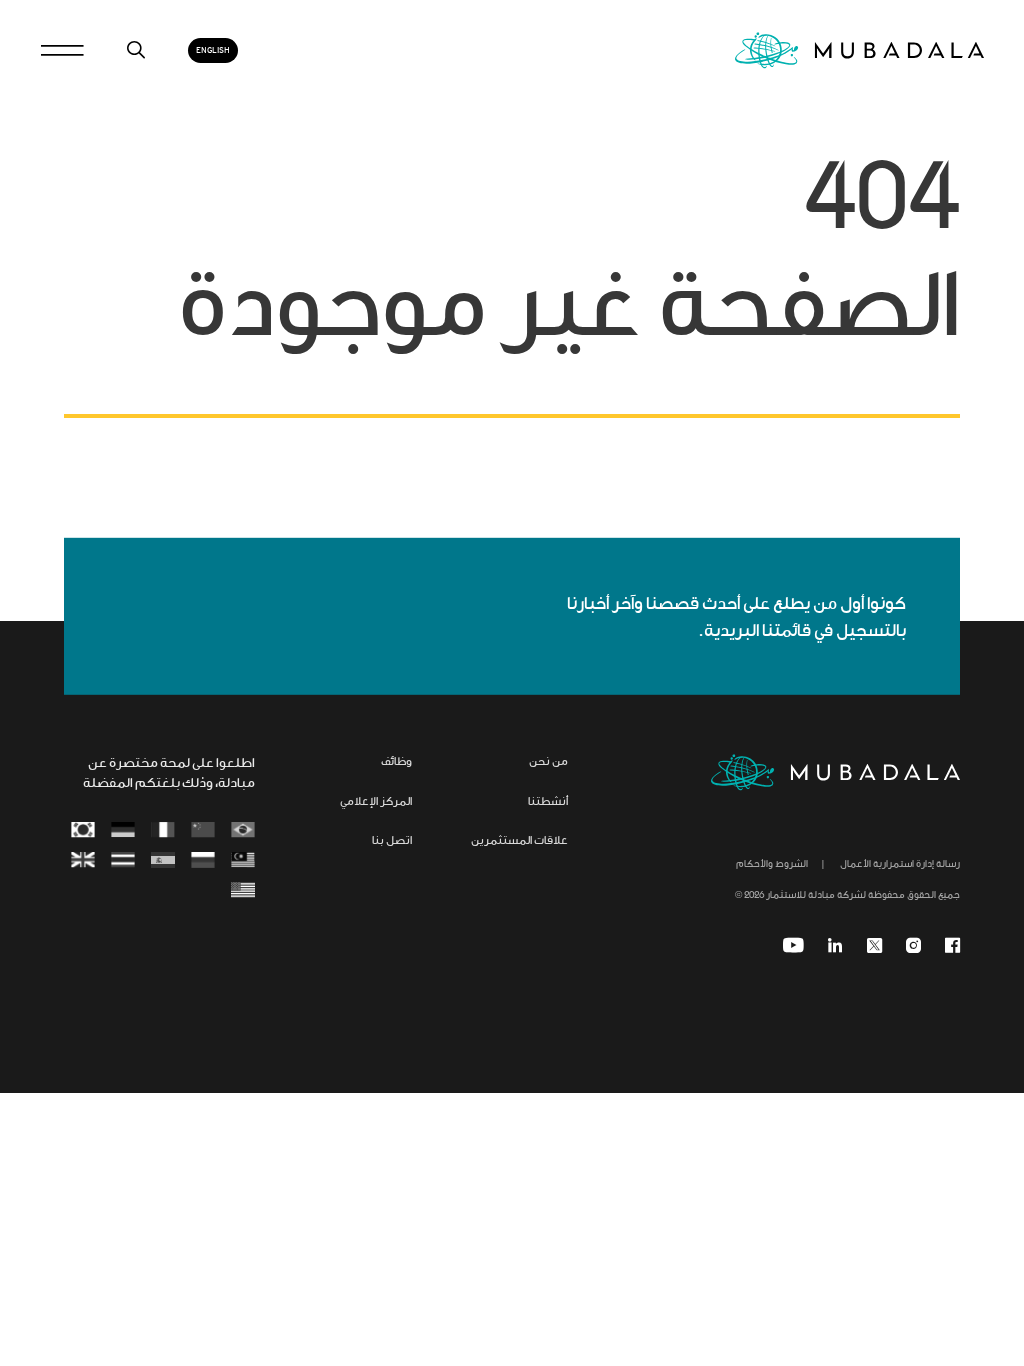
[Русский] (203, 861)
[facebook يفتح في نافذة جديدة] (952, 945)
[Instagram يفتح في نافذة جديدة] (913, 945)
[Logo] (835, 772)
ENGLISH (213, 50)
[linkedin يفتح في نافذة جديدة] (835, 945)
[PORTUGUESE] (243, 831)
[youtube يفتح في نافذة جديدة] (793, 945)
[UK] (83, 861)
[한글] (83, 831)
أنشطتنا (548, 802)
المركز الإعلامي (376, 802)
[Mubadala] (859, 50)
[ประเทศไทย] (123, 861)
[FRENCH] (163, 831)
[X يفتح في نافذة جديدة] (874, 945)
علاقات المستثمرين (519, 841)
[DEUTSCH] (123, 831)
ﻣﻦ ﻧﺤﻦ (548, 762)
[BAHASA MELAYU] (243, 861)
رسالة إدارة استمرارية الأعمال (900, 864)
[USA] (243, 891)
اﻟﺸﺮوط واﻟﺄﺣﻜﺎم (772, 864)
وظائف (396, 762)
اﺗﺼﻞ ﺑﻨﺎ (392, 841)
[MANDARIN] (203, 831)
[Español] (163, 861)
